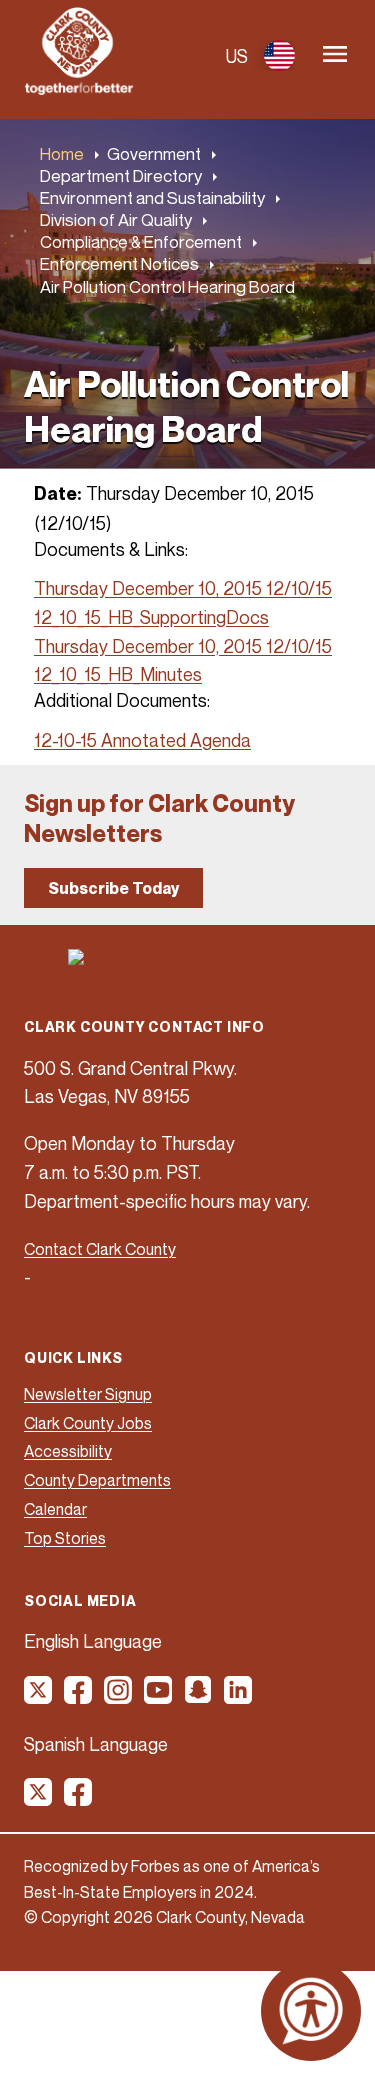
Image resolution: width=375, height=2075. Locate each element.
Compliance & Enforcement (141, 241)
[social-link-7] (39, 1799)
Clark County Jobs (88, 1423)
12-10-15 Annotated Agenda (142, 740)
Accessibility (68, 1451)
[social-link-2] (79, 1697)
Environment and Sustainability (152, 197)
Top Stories (65, 1538)
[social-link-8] (79, 1799)
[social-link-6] (239, 1697)
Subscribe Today (113, 888)
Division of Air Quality (116, 219)
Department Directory (121, 175)
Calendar (55, 1509)
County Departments (97, 1480)
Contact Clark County (100, 1249)
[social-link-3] (119, 1697)
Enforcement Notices (119, 263)
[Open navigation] (335, 55)
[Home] (79, 89)
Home (62, 153)
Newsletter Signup (88, 1394)
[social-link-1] (39, 1697)
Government (154, 153)
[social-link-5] (199, 1697)
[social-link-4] (159, 1697)
